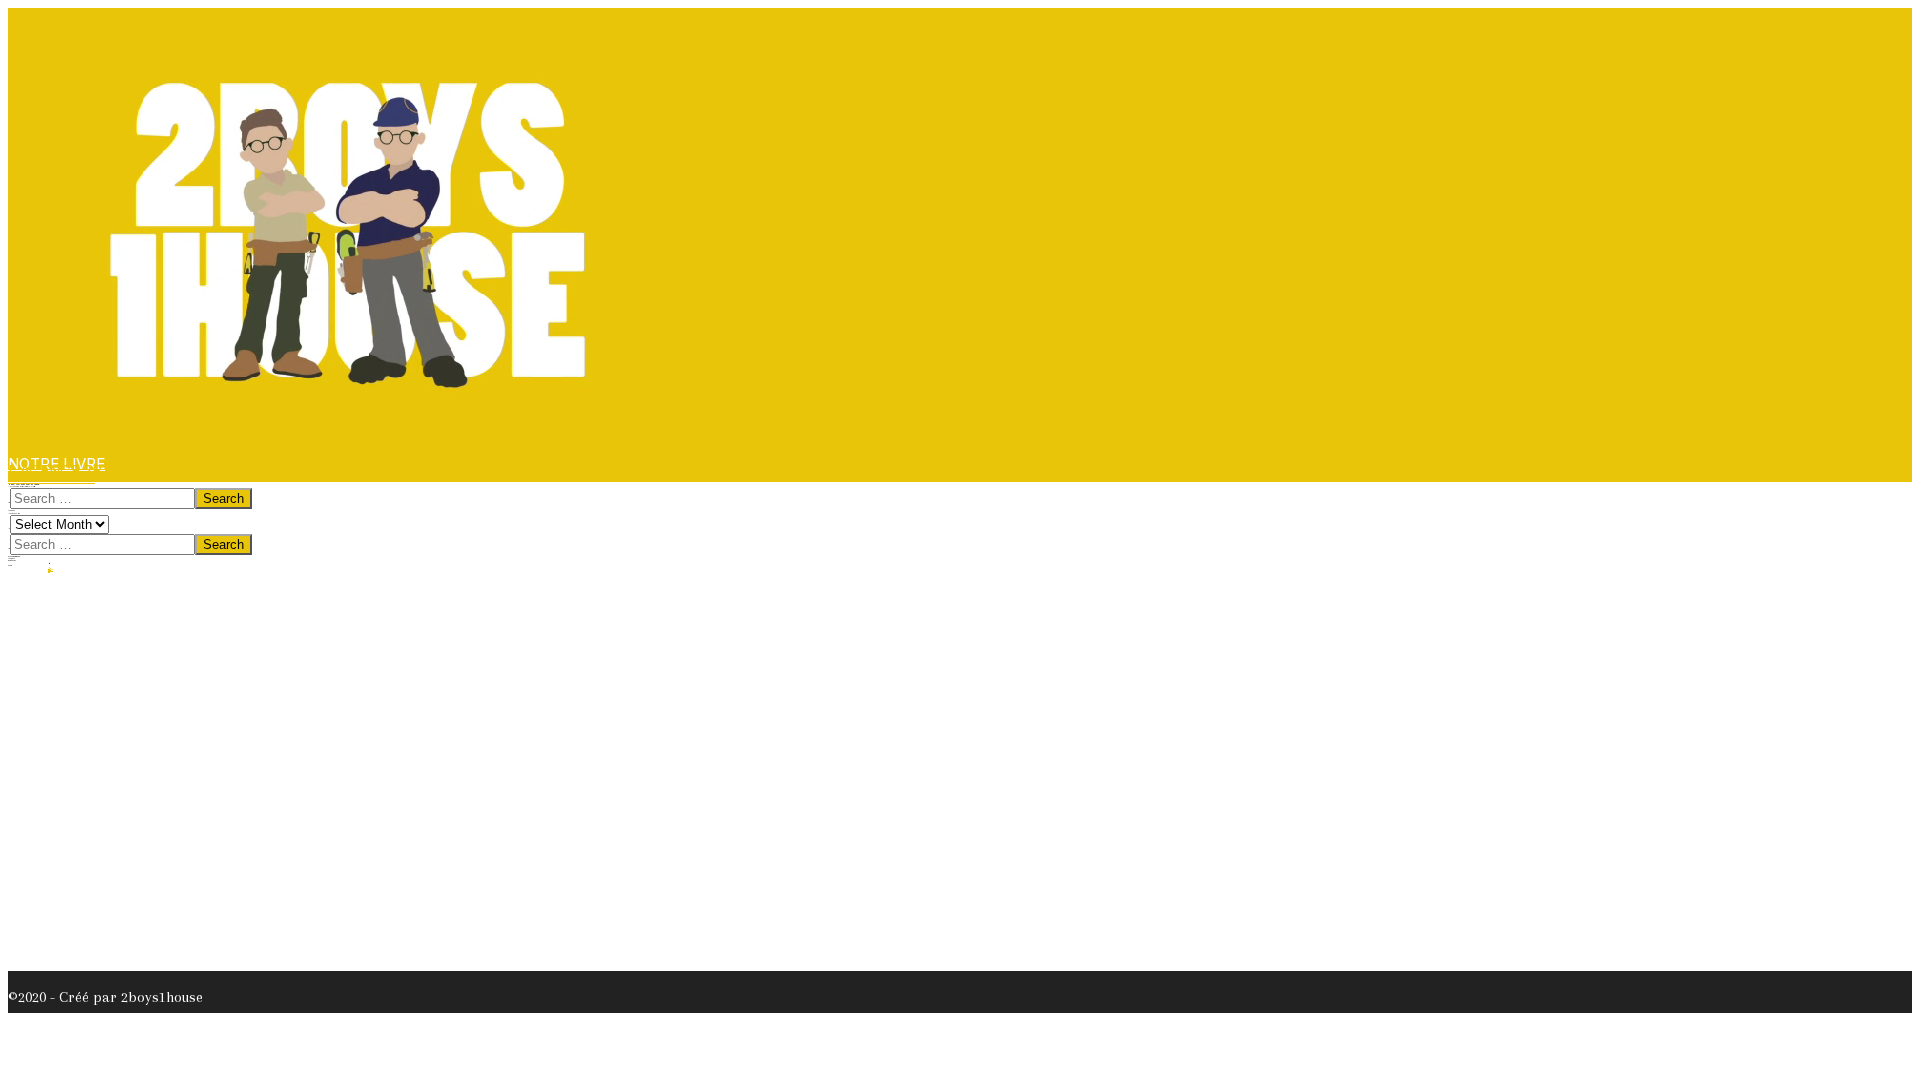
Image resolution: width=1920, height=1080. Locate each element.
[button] (51, 476)
